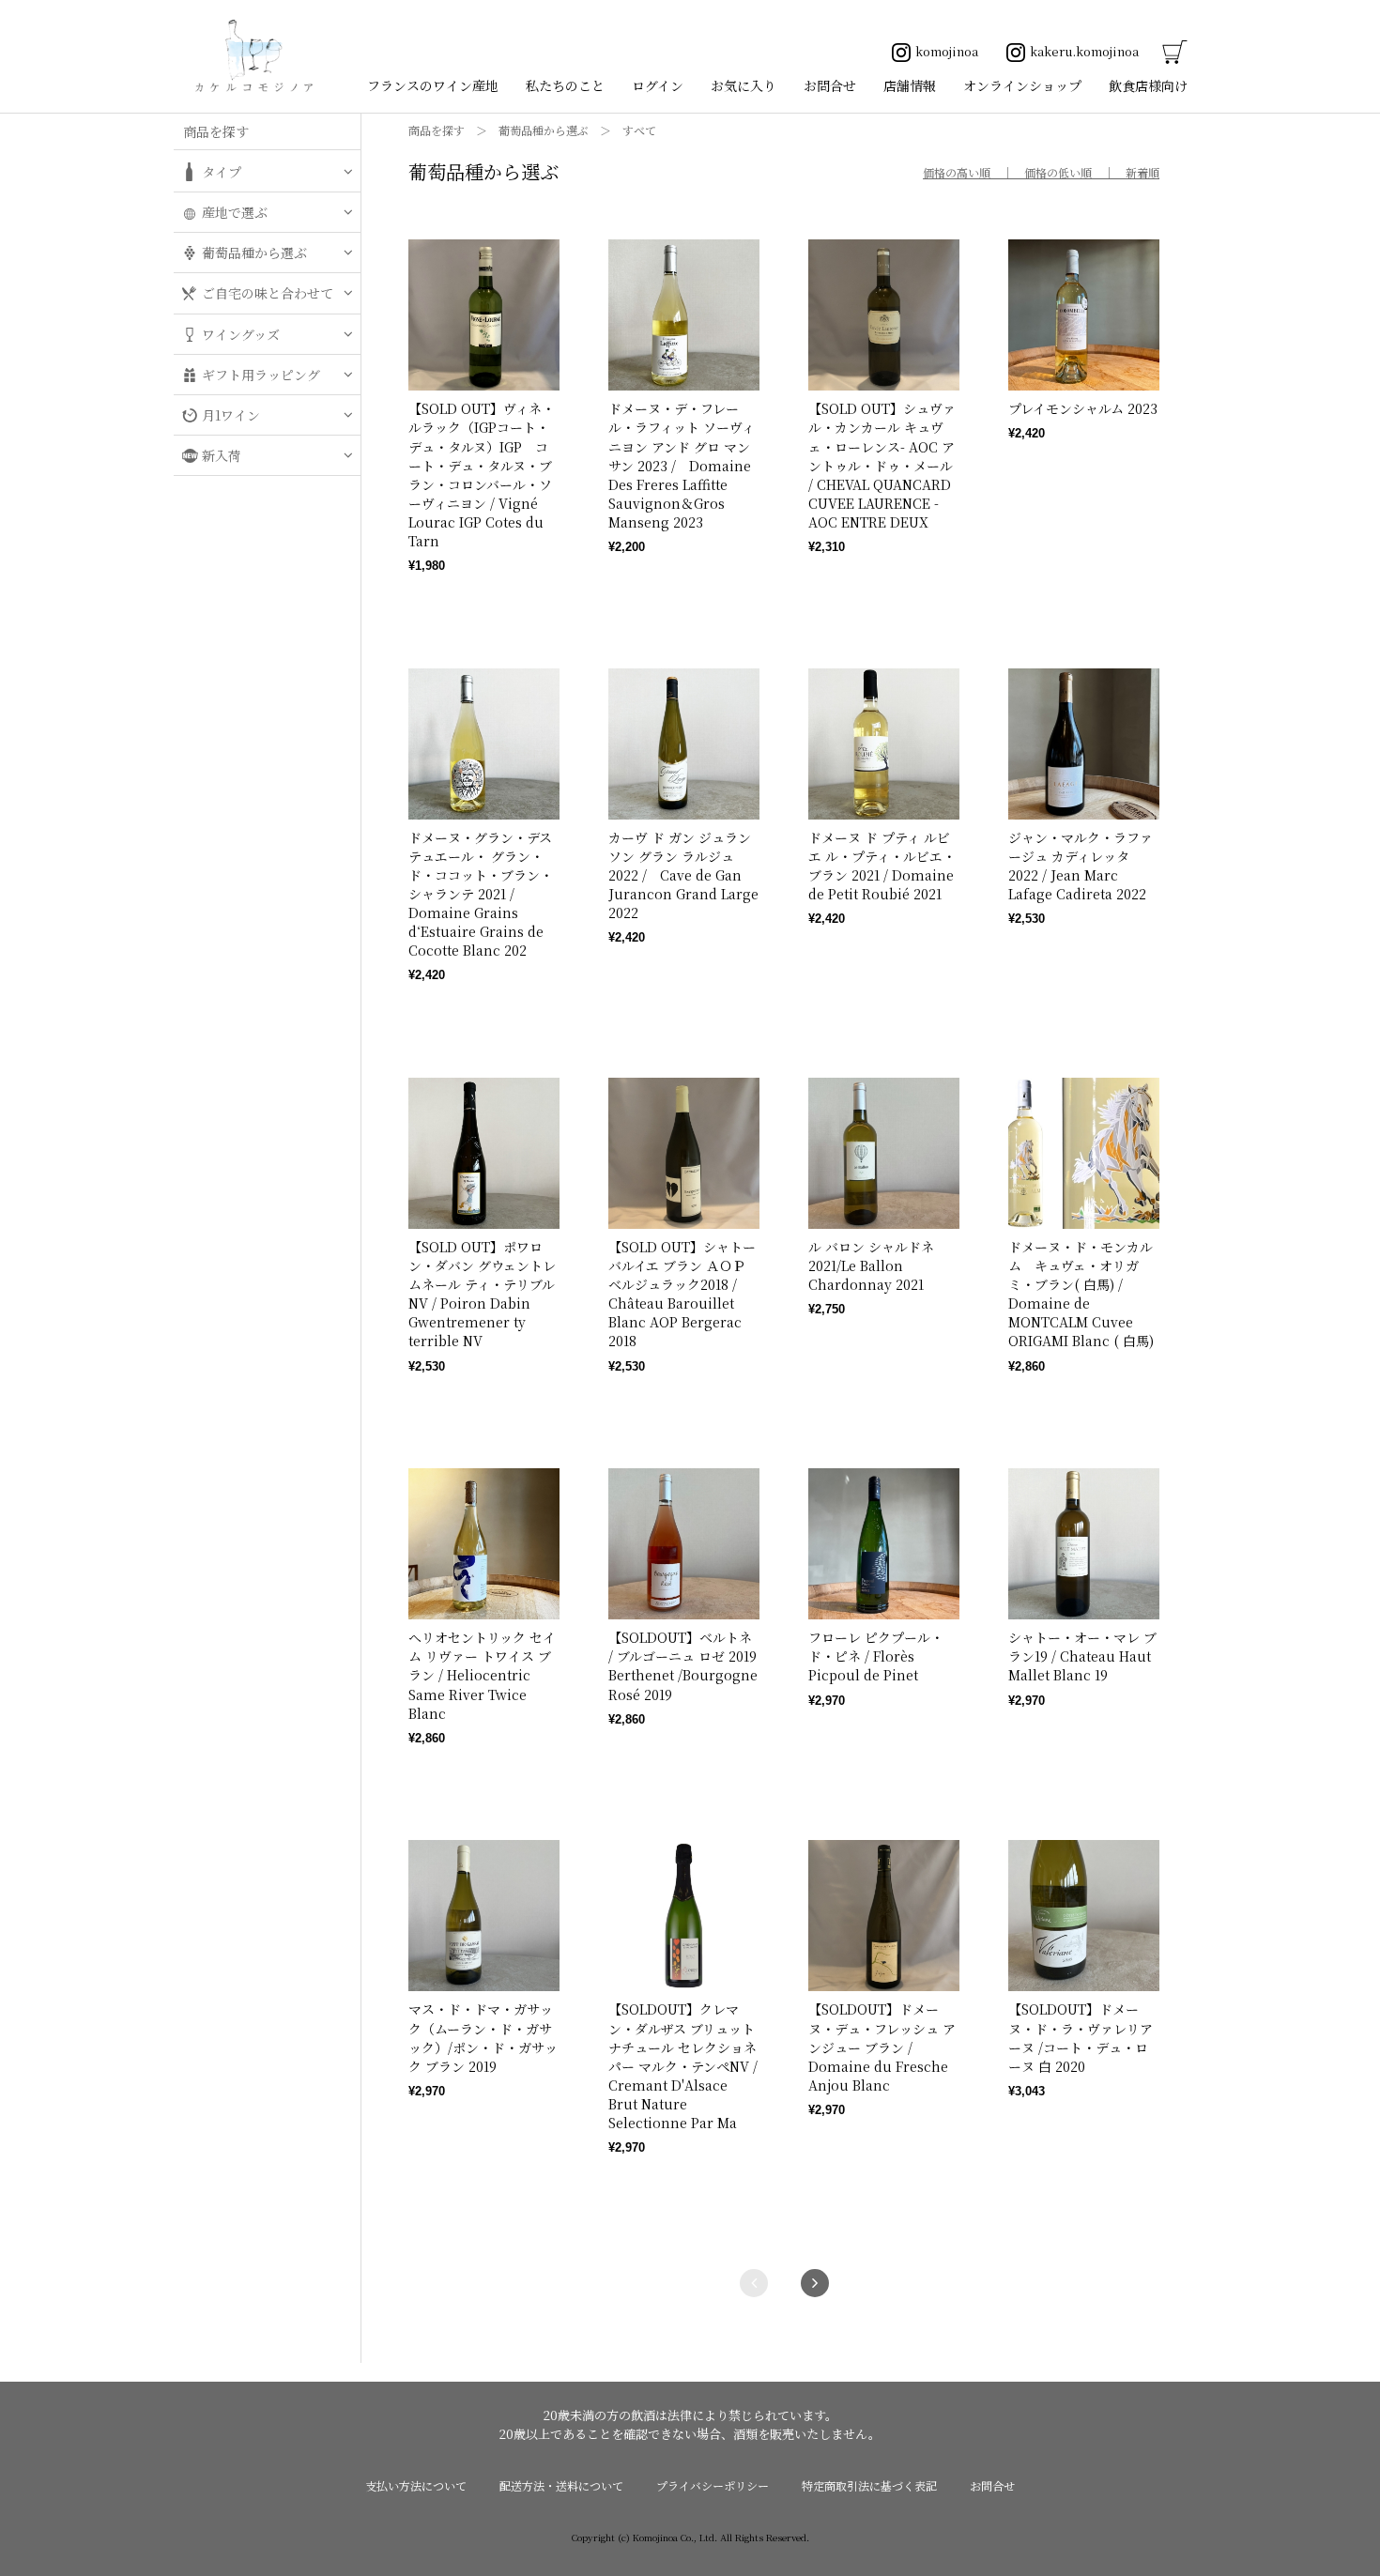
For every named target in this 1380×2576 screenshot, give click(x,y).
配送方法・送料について (561, 2485)
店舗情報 (910, 85)
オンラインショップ (1022, 85)
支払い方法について (416, 2485)
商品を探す (437, 130)
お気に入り (744, 85)
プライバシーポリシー (713, 2485)
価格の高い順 (957, 172)
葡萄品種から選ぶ (544, 130)
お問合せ (830, 85)
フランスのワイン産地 (433, 85)
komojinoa (947, 51)
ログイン (658, 85)
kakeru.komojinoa (1084, 51)
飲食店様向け (1148, 85)
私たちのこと (565, 85)
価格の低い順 (1058, 172)
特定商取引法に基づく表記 (869, 2485)
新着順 (1142, 172)
